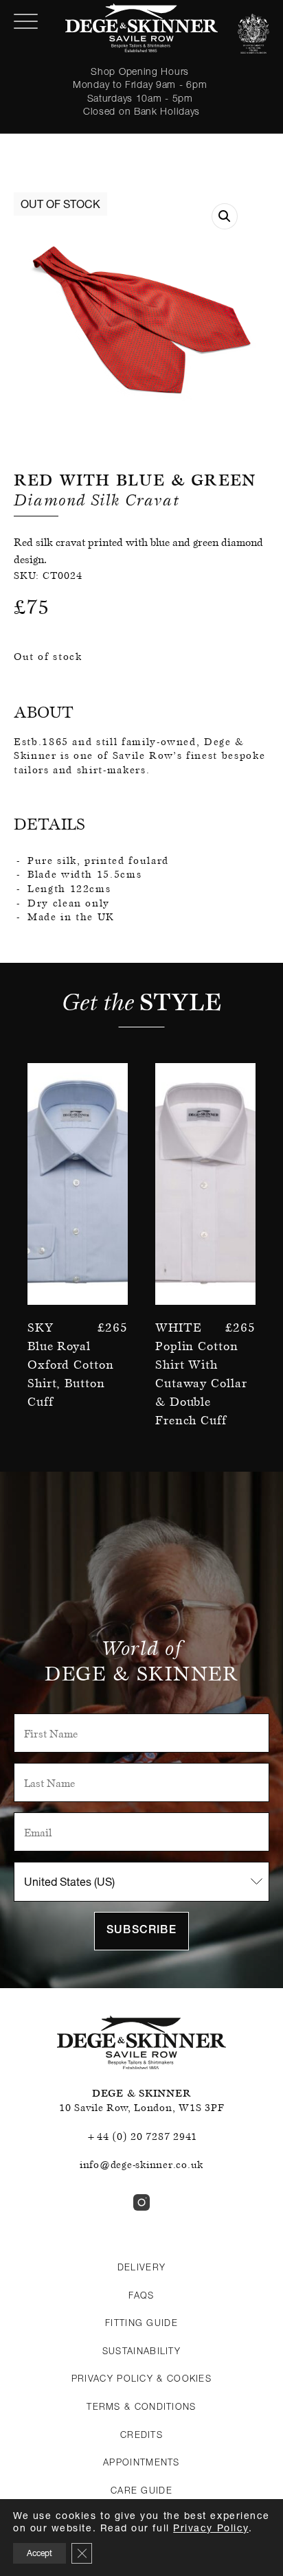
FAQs (141, 2295)
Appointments (141, 2462)
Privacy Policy (211, 2528)
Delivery (141, 2267)
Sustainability (141, 2351)
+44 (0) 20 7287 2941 (141, 2136)
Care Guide (141, 2490)
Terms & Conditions (141, 2406)
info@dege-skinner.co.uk (141, 2165)
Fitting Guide (141, 2323)
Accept (39, 2553)
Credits (141, 2435)
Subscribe (141, 1931)
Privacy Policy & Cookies (141, 2378)
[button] (225, 216)
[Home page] (141, 28)
